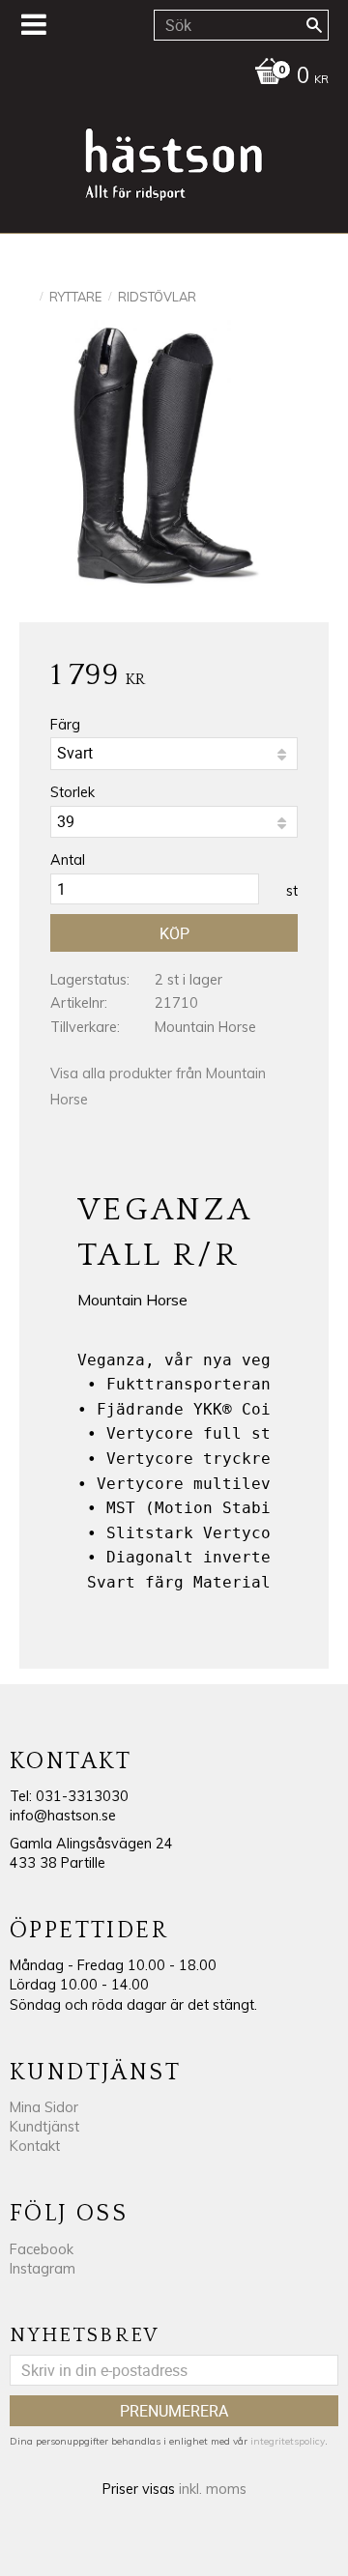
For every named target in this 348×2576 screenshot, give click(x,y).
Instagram (43, 2269)
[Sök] (314, 25)
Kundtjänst (44, 2127)
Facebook (42, 2249)
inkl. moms (213, 2489)
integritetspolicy (288, 2441)
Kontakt (35, 2146)
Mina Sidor (44, 2107)
